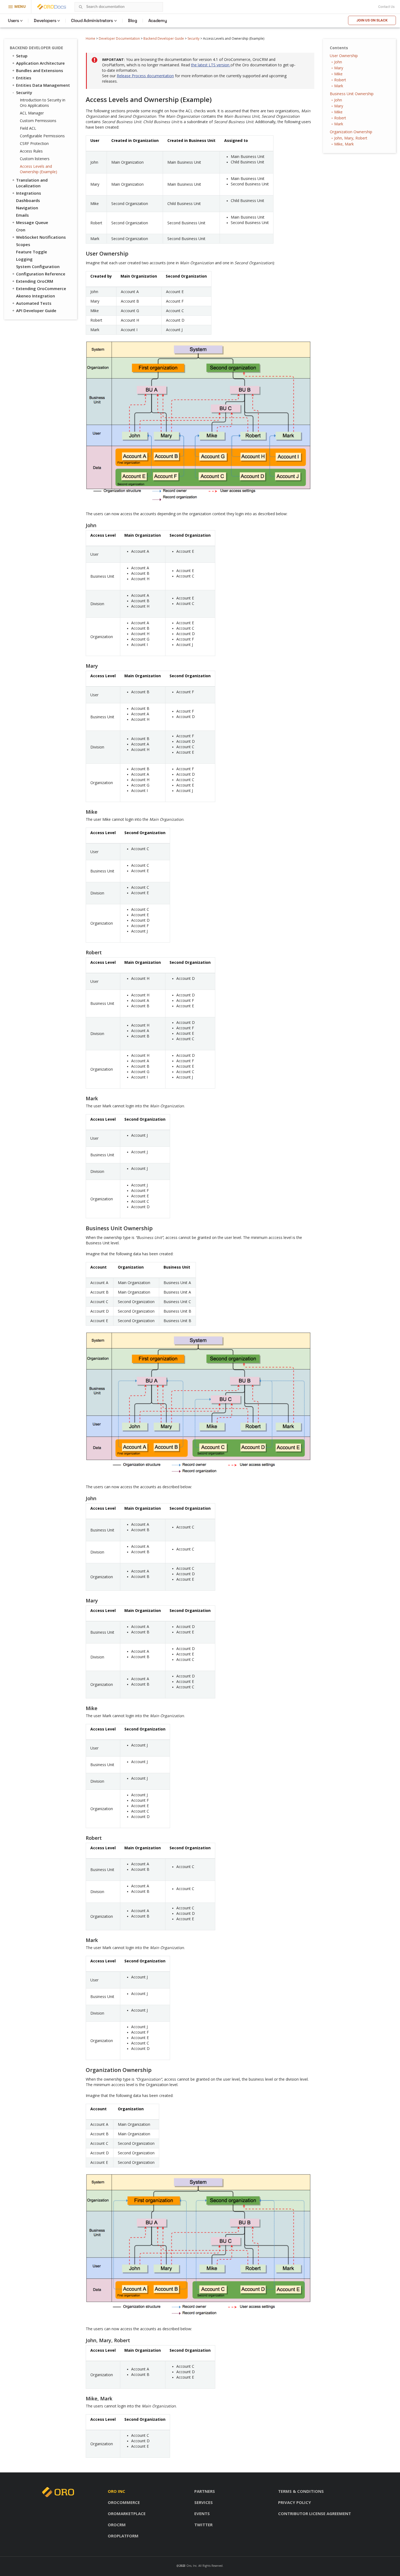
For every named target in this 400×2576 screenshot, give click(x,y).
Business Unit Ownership (352, 94)
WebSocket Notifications (41, 237)
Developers (45, 21)
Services (204, 2502)
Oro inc (116, 2491)
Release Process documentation (145, 76)
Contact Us (386, 7)
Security (193, 38)
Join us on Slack (372, 20)
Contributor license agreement (315, 2513)
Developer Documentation (119, 38)
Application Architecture (40, 63)
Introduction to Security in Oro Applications (43, 103)
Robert (340, 80)
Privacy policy (295, 2502)
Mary (339, 68)
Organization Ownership (351, 132)
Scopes (23, 244)
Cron (21, 230)
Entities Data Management (43, 85)
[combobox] (119, 7)
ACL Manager (32, 113)
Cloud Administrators (92, 21)
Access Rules (31, 151)
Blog (133, 21)
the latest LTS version (211, 65)
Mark (339, 86)
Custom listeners (35, 159)
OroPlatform (123, 2536)
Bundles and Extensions (40, 70)
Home (90, 38)
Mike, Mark (344, 144)
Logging (24, 259)
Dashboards (28, 200)
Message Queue (32, 222)
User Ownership (344, 56)
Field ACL (28, 128)
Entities (24, 78)
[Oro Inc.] (45, 7)
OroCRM (117, 2525)
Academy (158, 21)
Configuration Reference (41, 274)
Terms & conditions (301, 2491)
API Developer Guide (36, 310)
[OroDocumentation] (60, 7)
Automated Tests (34, 303)
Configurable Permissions (42, 136)
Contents (339, 48)
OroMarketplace (127, 2513)
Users (13, 21)
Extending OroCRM (35, 281)
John (338, 62)
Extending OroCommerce (41, 288)
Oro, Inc (192, 2566)
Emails (22, 215)
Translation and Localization (32, 183)
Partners (205, 2491)
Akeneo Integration (36, 296)
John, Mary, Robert (351, 138)
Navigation (27, 208)
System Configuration (38, 266)
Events (202, 2513)
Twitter (203, 2525)
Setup (22, 56)
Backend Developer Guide (164, 38)
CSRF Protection (34, 143)
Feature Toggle (32, 252)
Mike (338, 74)
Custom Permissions (38, 121)
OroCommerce (124, 2502)
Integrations (29, 193)
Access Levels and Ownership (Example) (39, 169)
